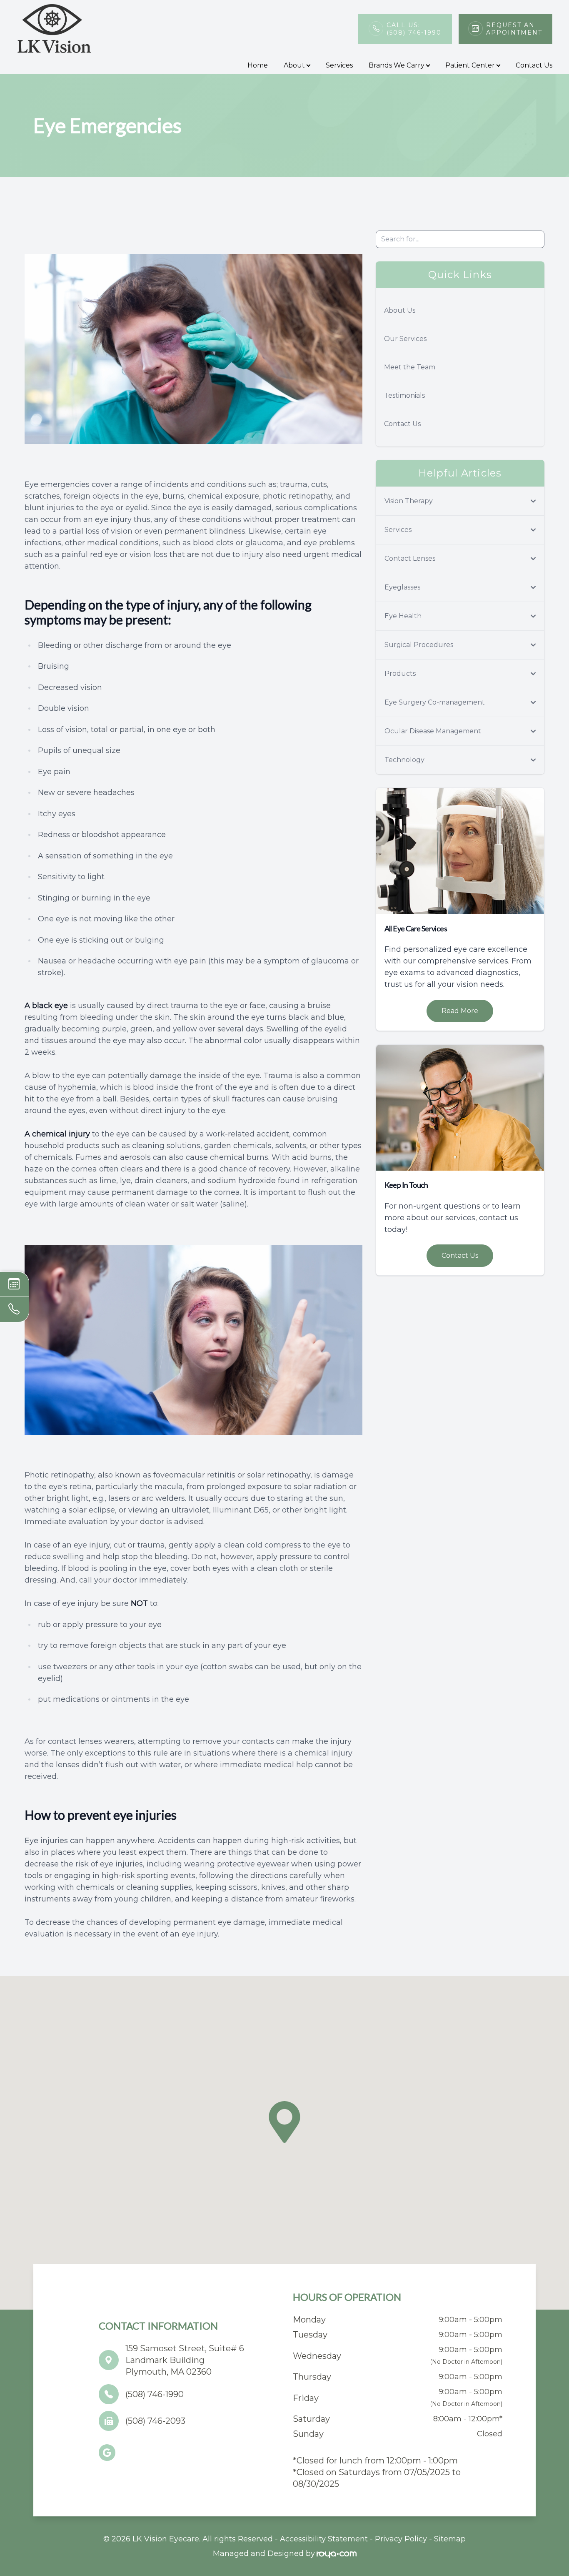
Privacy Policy (401, 2539)
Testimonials (404, 395)
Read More (460, 1011)
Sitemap (450, 2539)
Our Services (405, 339)
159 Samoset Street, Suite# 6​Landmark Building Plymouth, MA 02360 (185, 2360)
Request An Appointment (514, 29)
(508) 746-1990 (155, 2394)
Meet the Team (410, 367)
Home (258, 65)
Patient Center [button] (470, 65)
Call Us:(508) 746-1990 (414, 29)
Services (339, 65)
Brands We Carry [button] (397, 65)
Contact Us (534, 65)
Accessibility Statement (324, 2539)
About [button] (294, 65)
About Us (400, 310)
